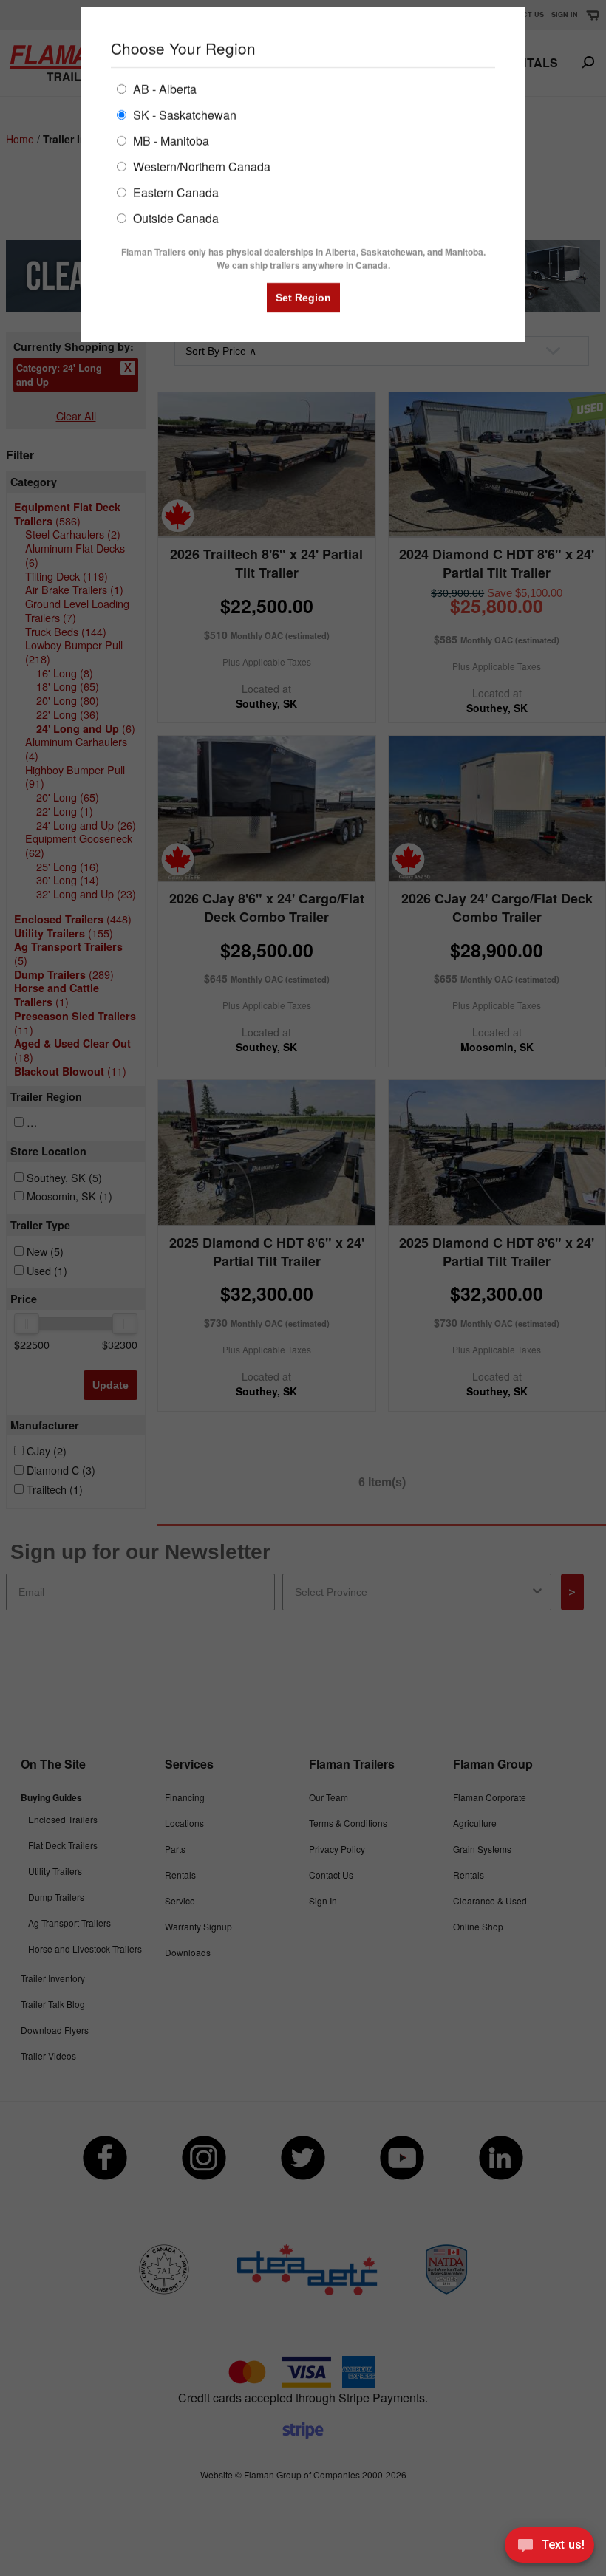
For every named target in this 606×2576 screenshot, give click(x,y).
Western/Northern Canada (200, 166)
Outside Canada (174, 218)
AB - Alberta (163, 88)
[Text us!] (549, 2547)
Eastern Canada (174, 192)
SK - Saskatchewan (183, 114)
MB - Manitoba (170, 140)
